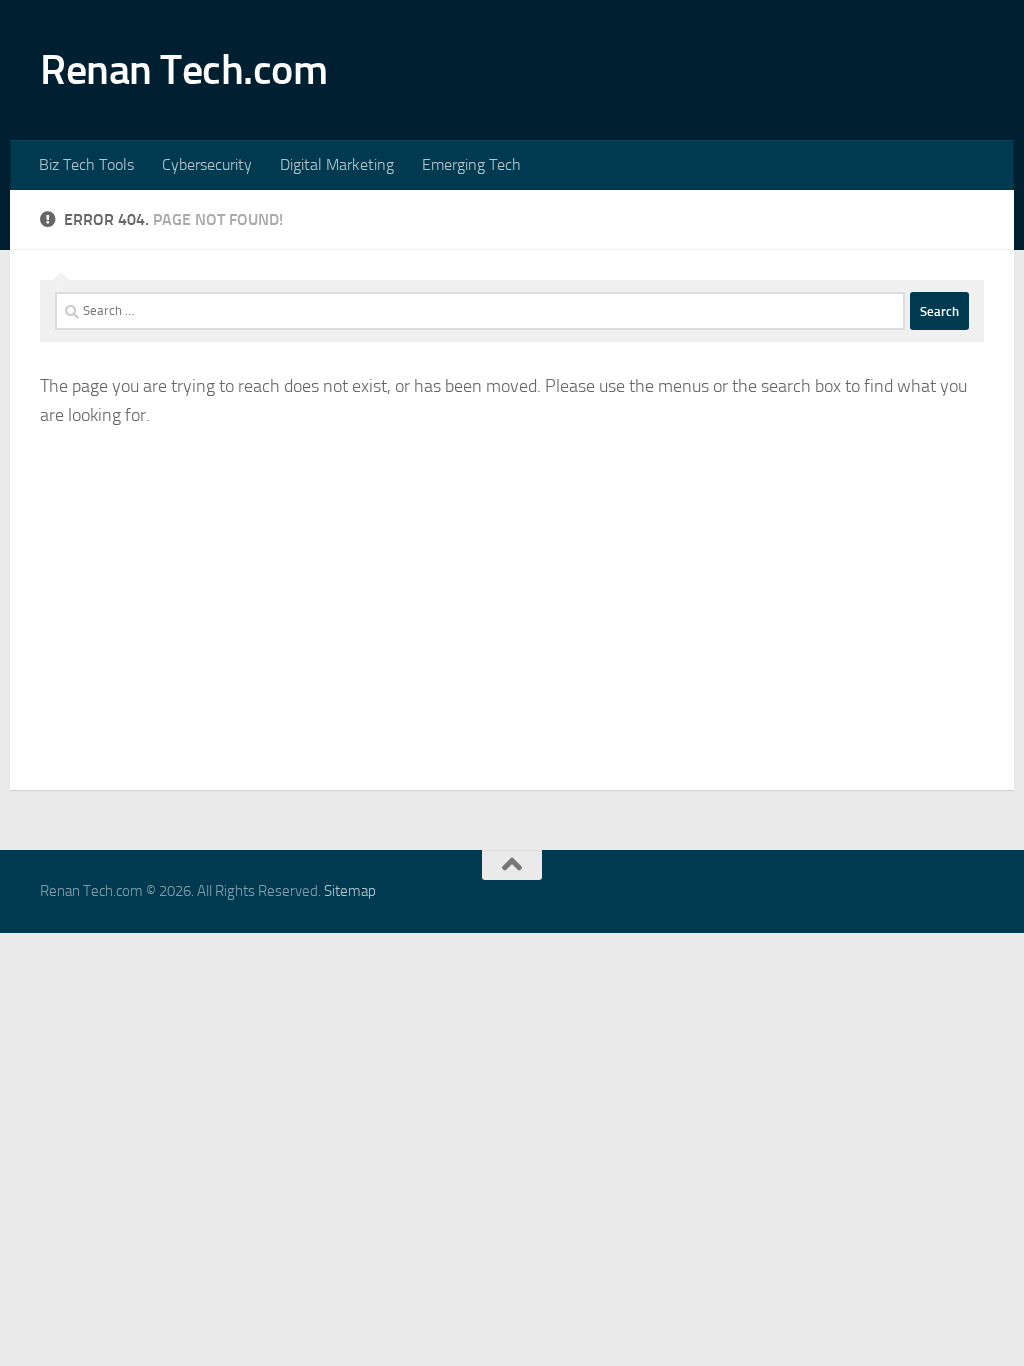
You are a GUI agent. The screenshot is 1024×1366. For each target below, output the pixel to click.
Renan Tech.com (183, 70)
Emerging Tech (471, 164)
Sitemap (350, 891)
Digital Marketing (337, 164)
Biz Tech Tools (86, 164)
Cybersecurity (207, 164)
